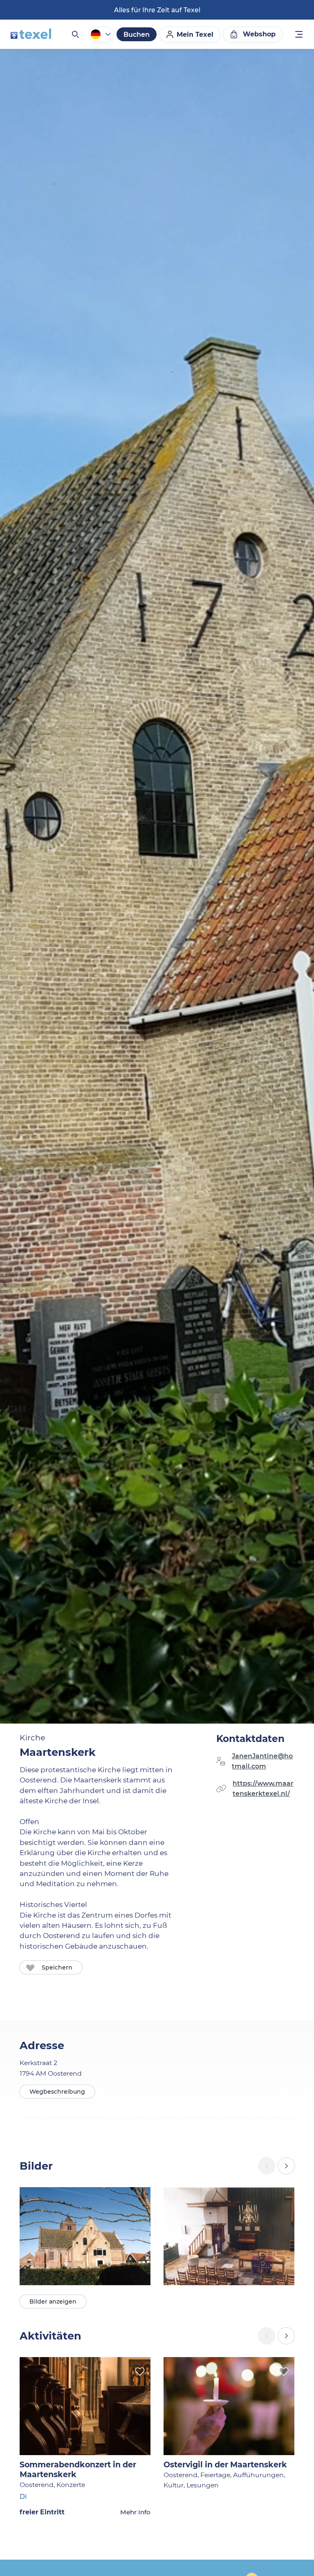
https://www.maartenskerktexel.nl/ (263, 1789)
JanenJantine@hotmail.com (262, 1761)
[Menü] (299, 35)
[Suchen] (75, 34)
